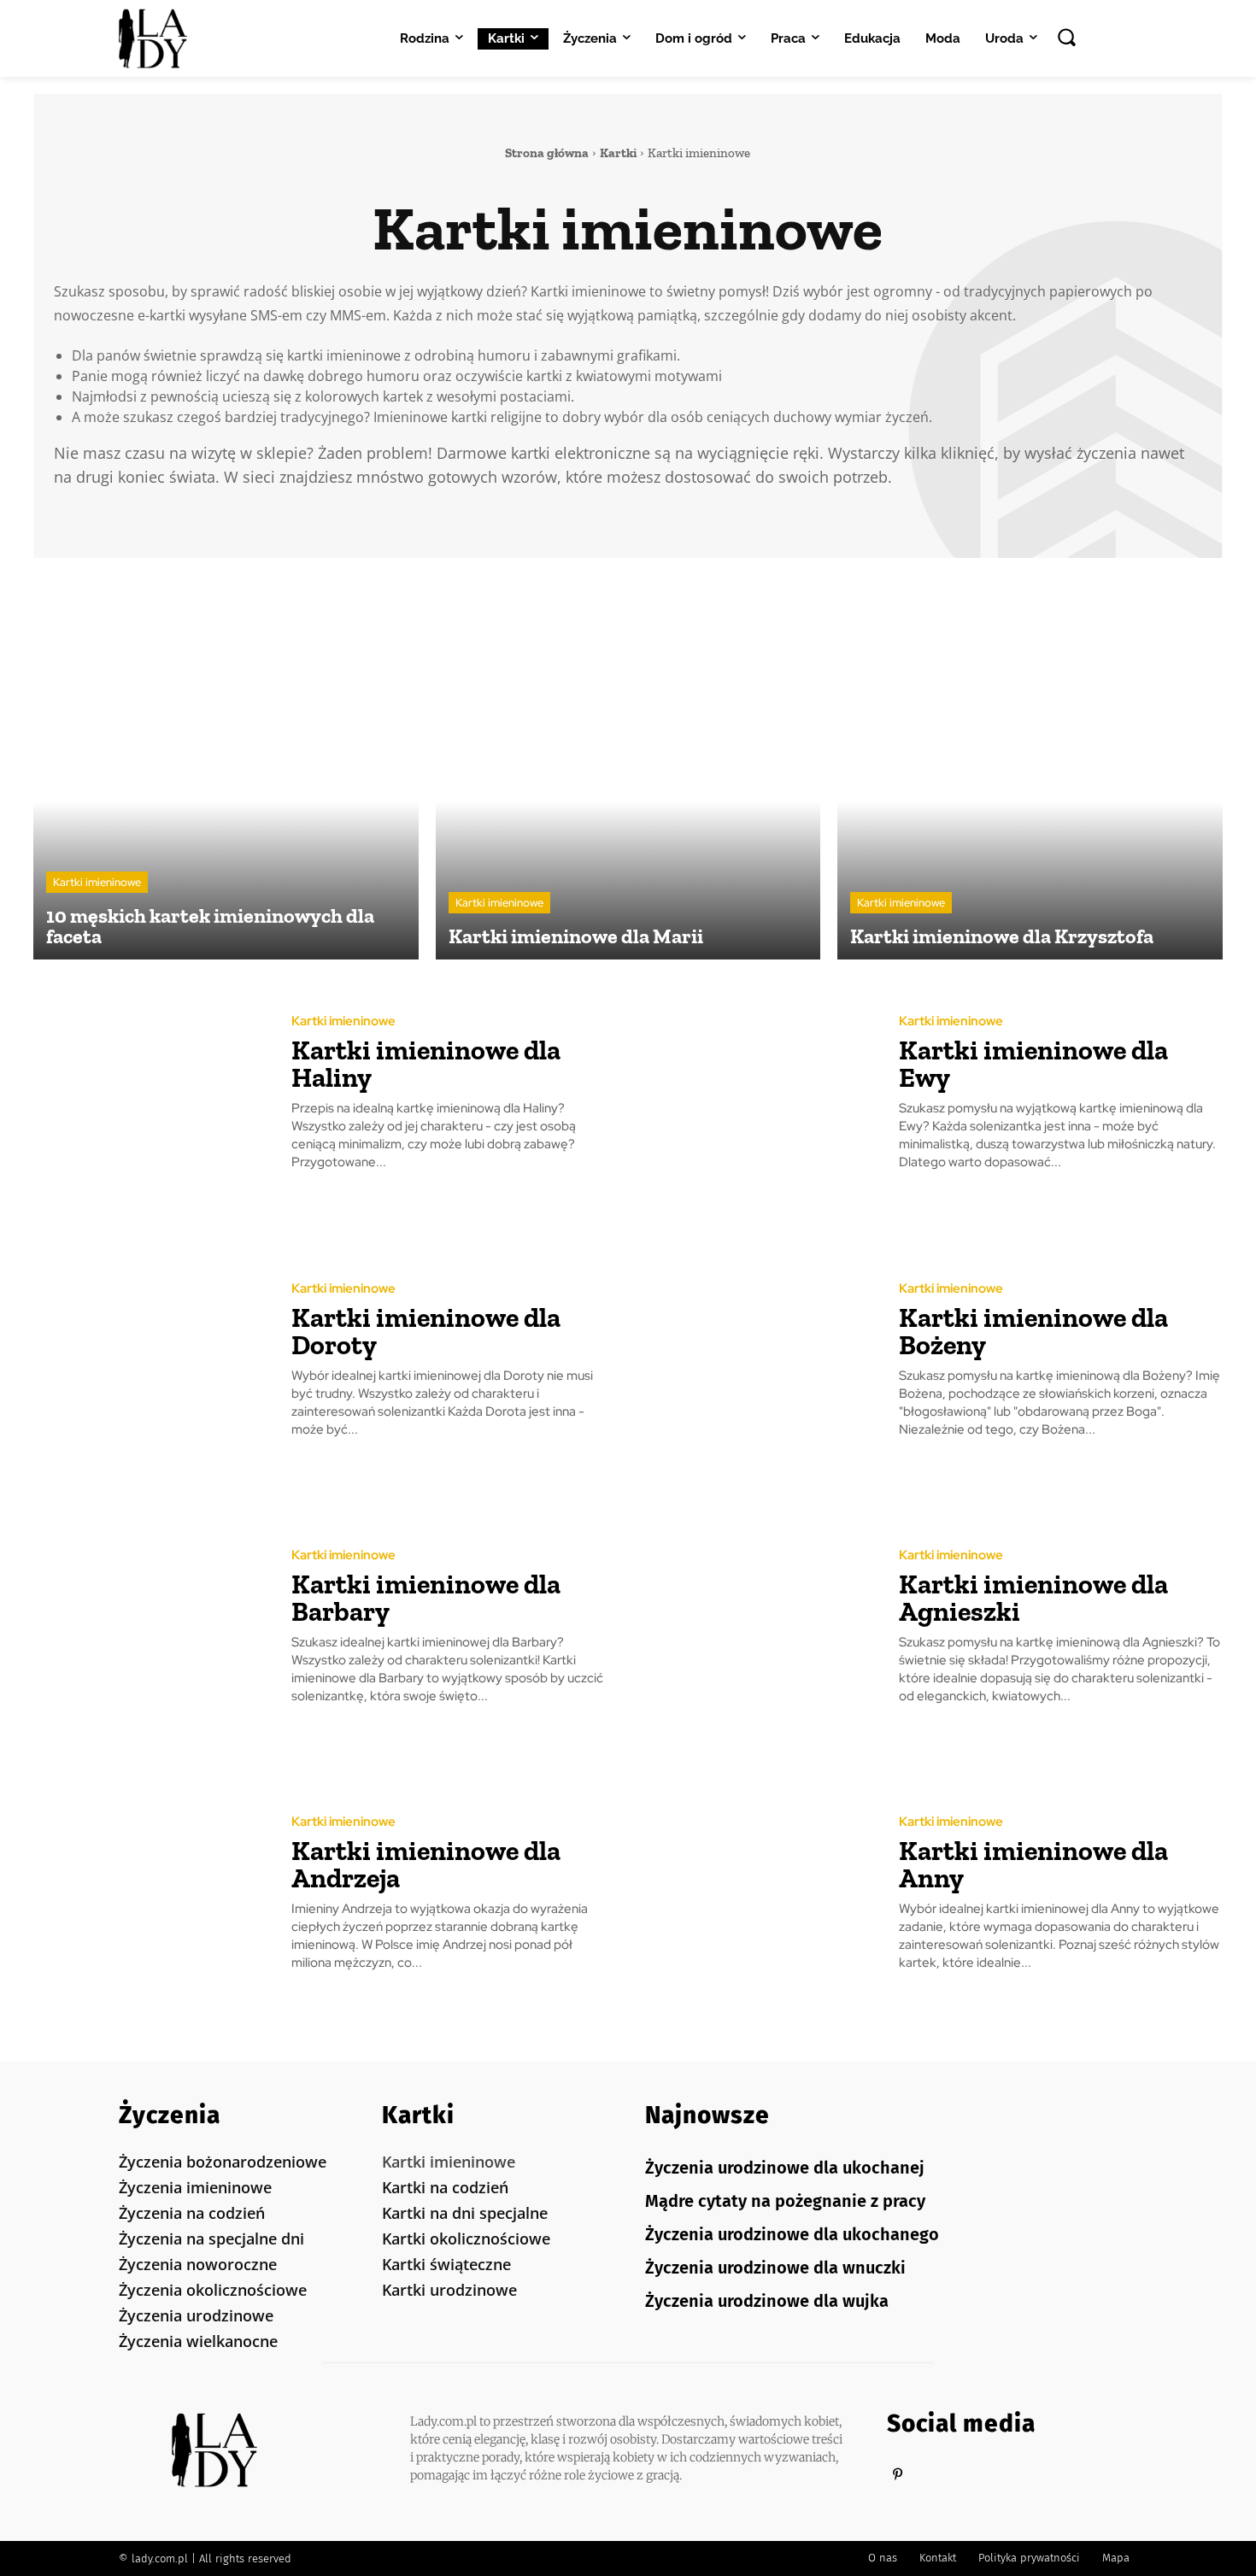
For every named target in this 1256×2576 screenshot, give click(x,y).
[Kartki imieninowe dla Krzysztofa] (1030, 768)
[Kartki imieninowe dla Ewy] (757, 1093)
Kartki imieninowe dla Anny (1033, 1864)
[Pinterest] (898, 2475)
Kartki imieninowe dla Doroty (426, 1331)
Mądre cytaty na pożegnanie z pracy (785, 2201)
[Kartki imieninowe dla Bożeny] (757, 1360)
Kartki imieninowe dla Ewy (1033, 1064)
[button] (1066, 37)
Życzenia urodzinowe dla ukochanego (792, 2234)
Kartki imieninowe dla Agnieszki (1033, 1598)
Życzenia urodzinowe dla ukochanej (785, 2168)
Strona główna (547, 153)
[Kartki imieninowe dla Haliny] (150, 1093)
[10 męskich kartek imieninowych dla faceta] (226, 768)
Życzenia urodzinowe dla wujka (767, 2301)
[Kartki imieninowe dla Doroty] (150, 1360)
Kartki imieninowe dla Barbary (426, 1598)
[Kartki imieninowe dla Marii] (628, 768)
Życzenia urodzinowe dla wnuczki (775, 2268)
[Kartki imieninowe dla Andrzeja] (150, 1894)
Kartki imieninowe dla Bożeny (1033, 1331)
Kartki (618, 153)
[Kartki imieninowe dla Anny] (757, 1894)
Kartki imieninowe (97, 882)
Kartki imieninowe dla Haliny (426, 1064)
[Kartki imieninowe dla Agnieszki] (757, 1627)
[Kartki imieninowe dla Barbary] (150, 1627)
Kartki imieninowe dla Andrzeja (426, 1864)
